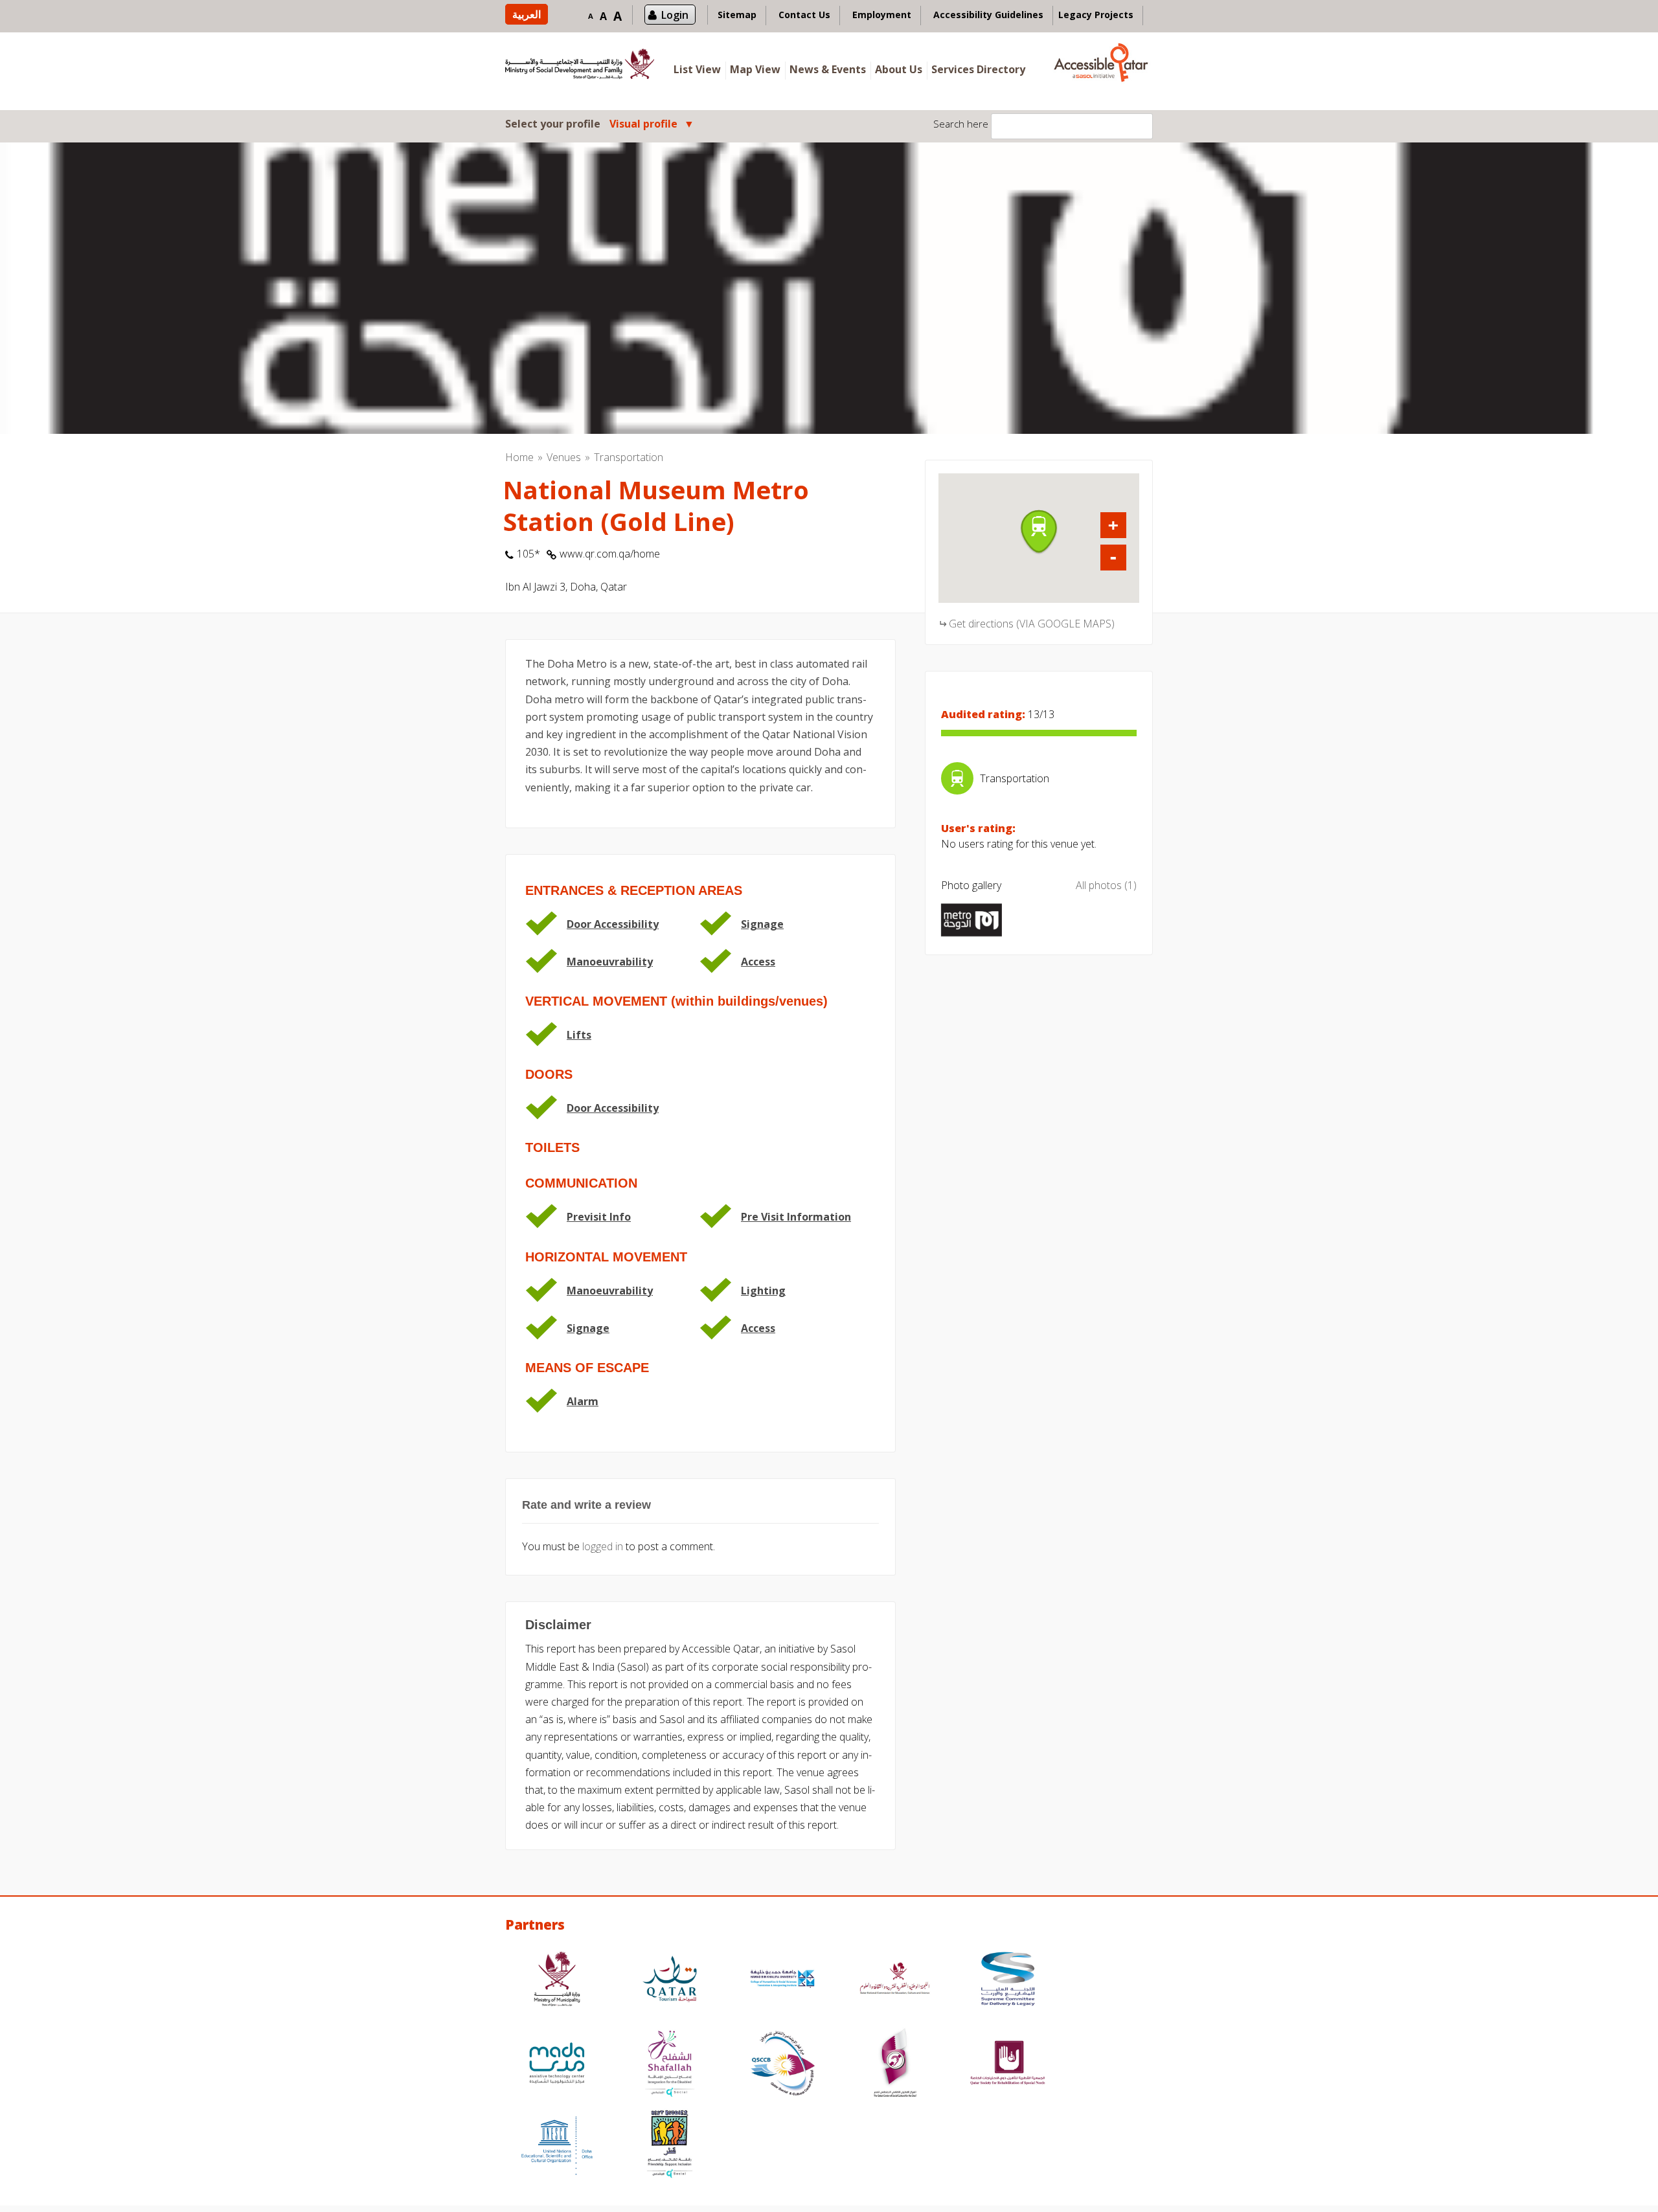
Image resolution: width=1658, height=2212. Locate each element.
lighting (763, 1291)
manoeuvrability (610, 962)
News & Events (828, 69)
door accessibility (613, 924)
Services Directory (978, 69)
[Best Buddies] (670, 2146)
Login (675, 15)
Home (519, 457)
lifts (579, 1035)
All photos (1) (1106, 885)
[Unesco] (557, 2146)
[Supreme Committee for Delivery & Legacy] (1008, 1981)
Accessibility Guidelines (988, 15)
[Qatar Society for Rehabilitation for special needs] (1008, 2065)
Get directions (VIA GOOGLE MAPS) (1032, 624)
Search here (961, 124)
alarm (583, 1401)
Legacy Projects (1096, 15)
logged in (603, 1546)
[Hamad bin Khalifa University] (782, 1981)
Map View (755, 69)
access (758, 962)
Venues (564, 457)
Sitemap (737, 15)
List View (697, 69)
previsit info (599, 1217)
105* (528, 554)
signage (762, 924)
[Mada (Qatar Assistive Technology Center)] (557, 2065)
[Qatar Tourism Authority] (670, 1981)
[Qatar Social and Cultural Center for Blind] (782, 2065)
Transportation (629, 457)
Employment (882, 15)
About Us (899, 69)
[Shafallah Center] (670, 2065)
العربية (527, 14)
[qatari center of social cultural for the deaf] (895, 2065)
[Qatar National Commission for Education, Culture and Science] (895, 1981)
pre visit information (796, 1217)
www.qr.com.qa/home (610, 554)
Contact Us (804, 15)
